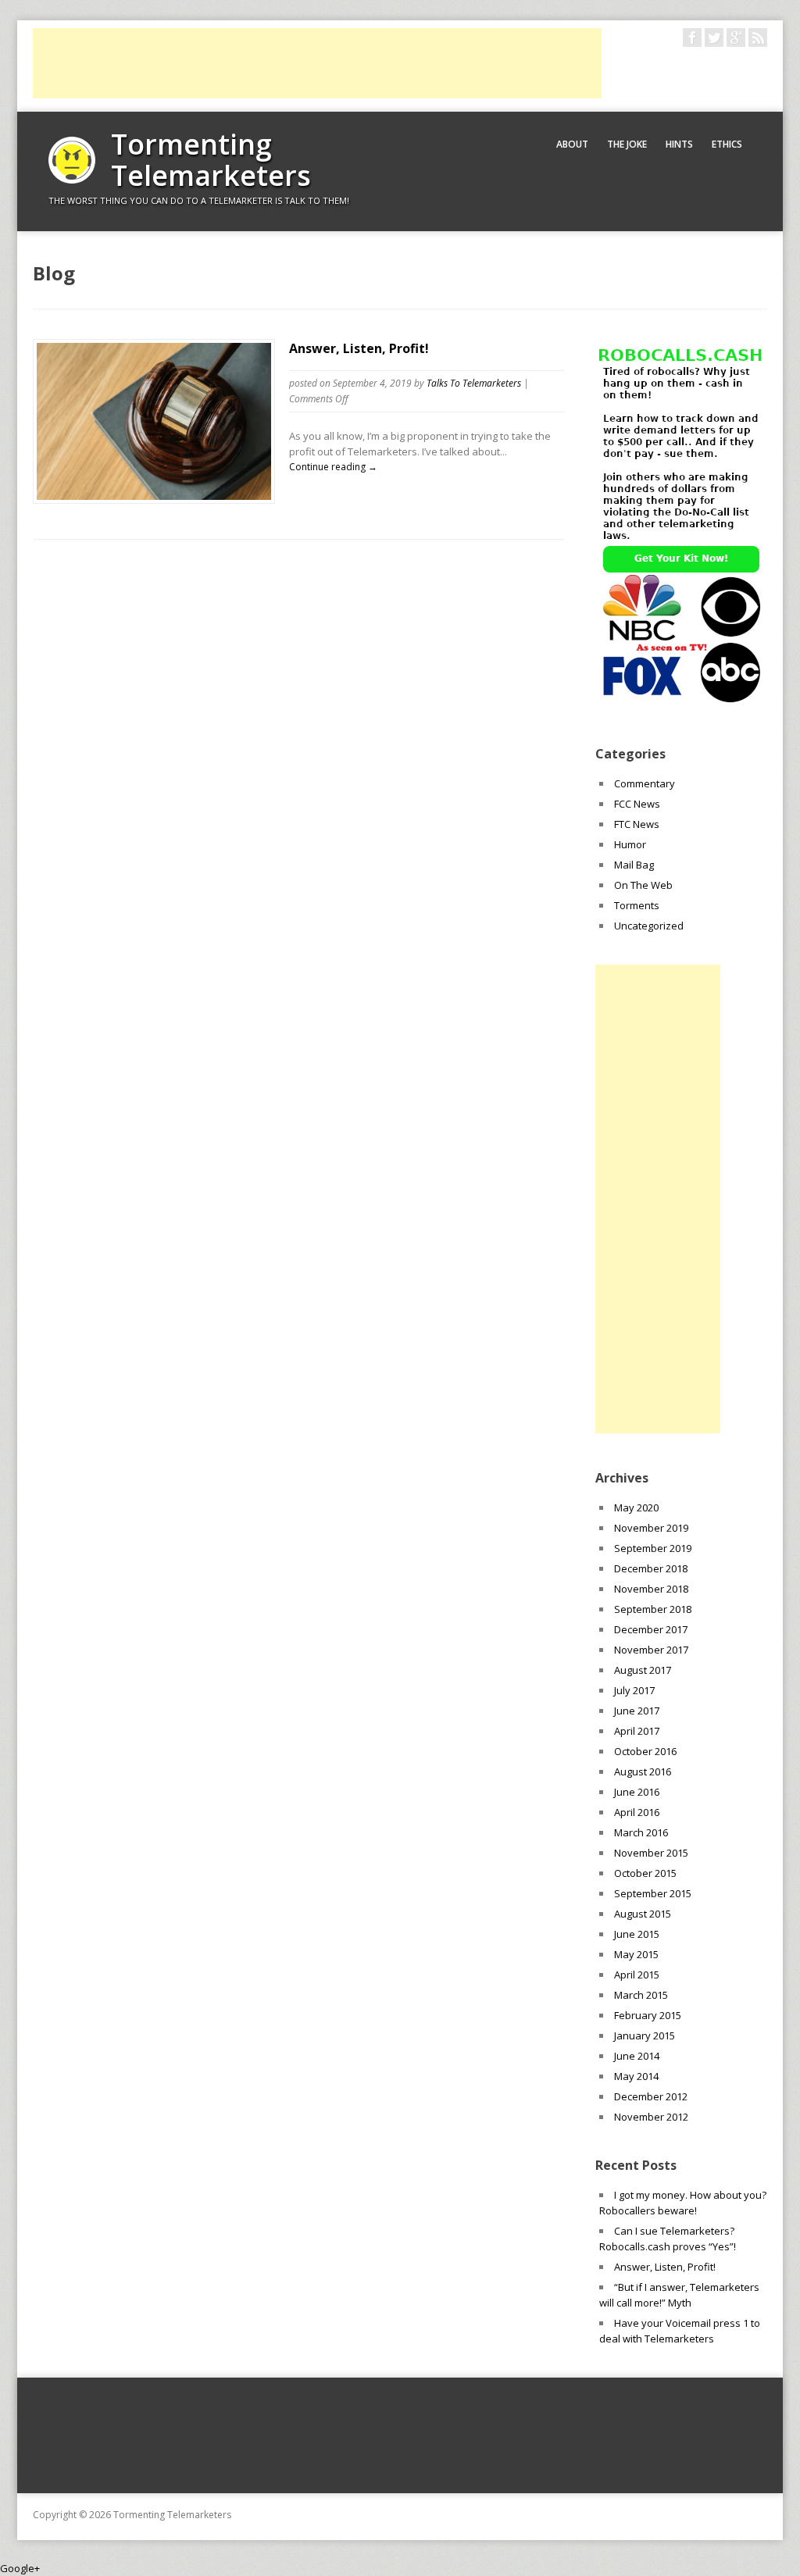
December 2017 (651, 1629)
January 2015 (645, 2035)
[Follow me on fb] (692, 37)
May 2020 (636, 1507)
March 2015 (641, 1995)
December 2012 (651, 2096)
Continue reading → (333, 467)
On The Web (643, 885)
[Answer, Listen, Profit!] (154, 496)
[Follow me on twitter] (714, 37)
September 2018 (653, 1609)
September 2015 (653, 1893)
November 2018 (651, 1589)
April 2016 (637, 1812)
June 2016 (637, 1792)
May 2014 (636, 2076)
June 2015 (637, 1934)
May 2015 (636, 1954)
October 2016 (645, 1751)
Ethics (727, 144)
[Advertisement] (317, 63)
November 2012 (651, 2117)
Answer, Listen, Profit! (359, 348)
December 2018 (651, 1568)
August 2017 (643, 1670)
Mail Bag (634, 865)
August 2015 (643, 1914)
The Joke (627, 144)
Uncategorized (649, 926)
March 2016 (641, 1832)
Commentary (645, 783)
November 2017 (651, 1650)
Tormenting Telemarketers (211, 160)
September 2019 (653, 1548)
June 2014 (637, 2056)
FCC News (637, 804)
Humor (630, 844)
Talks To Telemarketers (474, 383)
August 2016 (643, 1771)
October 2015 (645, 1873)
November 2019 (651, 1528)
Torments (637, 905)
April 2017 (637, 1731)
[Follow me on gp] (736, 37)
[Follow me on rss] (758, 37)
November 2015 (651, 1853)
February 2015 (648, 2015)
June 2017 (637, 1711)
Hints (679, 144)
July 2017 (634, 1690)
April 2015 (637, 1975)
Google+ (20, 2568)
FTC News (637, 824)
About (572, 144)
